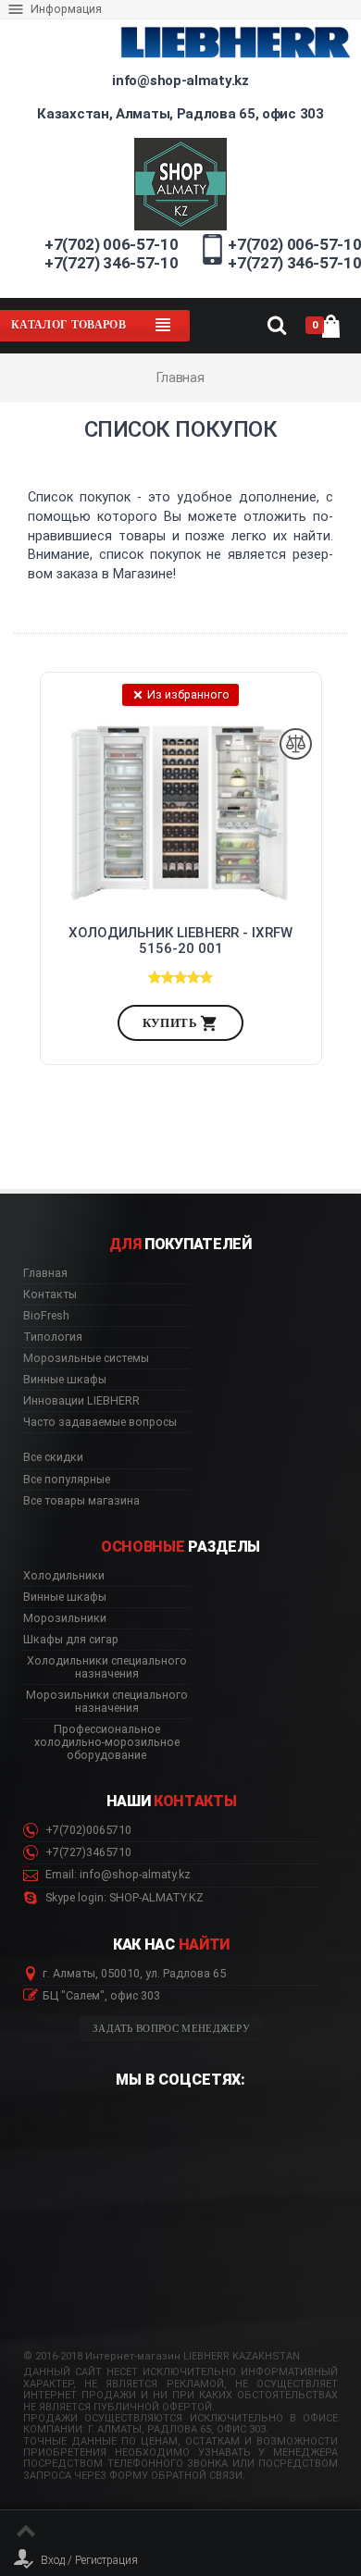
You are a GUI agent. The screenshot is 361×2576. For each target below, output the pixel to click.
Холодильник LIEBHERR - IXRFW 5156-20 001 (180, 941)
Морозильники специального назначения (107, 1702)
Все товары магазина (81, 1501)
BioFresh (46, 1316)
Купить (172, 1023)
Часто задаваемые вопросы (100, 1422)
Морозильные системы (86, 1358)
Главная (45, 1273)
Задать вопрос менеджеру (171, 2029)
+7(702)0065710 (87, 1830)
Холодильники (64, 1576)
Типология (53, 1337)
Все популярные (67, 1480)
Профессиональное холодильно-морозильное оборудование (107, 1742)
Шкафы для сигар (71, 1640)
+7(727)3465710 (87, 1852)
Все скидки (53, 1457)
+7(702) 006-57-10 (111, 244)
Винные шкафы (65, 1380)
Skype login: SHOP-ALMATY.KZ (123, 1898)
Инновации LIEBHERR (81, 1401)
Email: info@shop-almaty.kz (117, 1875)
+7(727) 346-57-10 (111, 263)
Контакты (50, 1294)
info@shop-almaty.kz (180, 80)
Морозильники (65, 1618)
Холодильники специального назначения (107, 1667)
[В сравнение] (296, 744)
